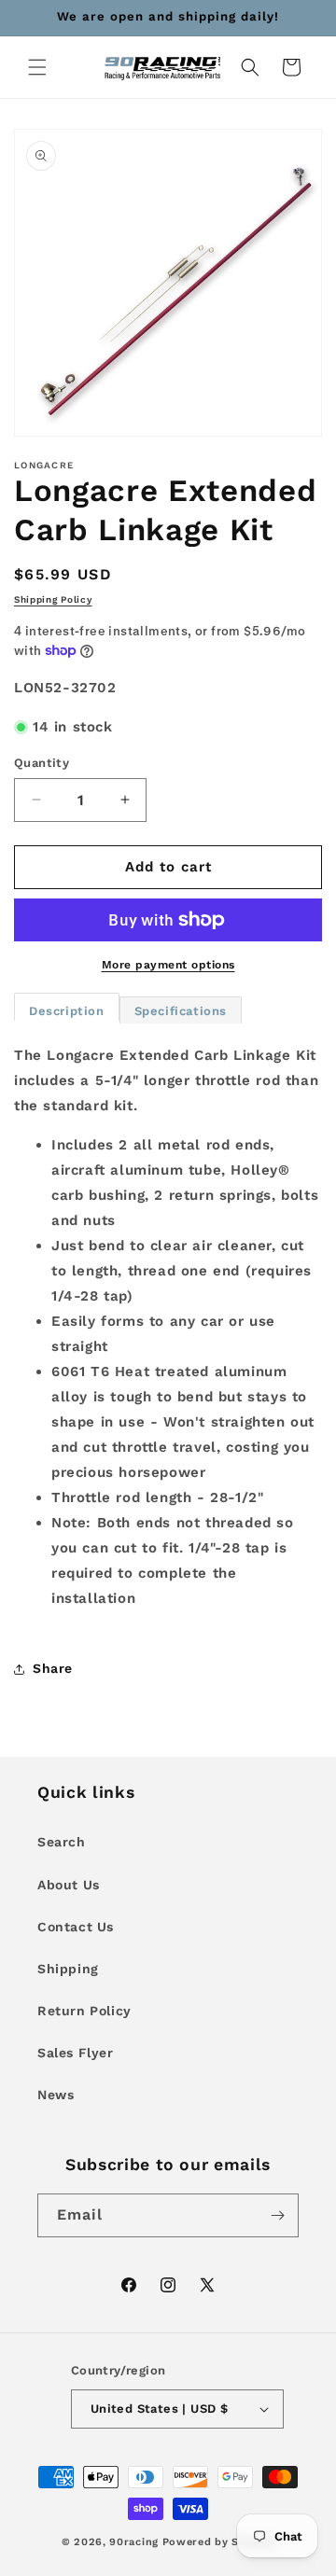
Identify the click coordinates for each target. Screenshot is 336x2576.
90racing (134, 2542)
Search (62, 1842)
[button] (37, 67)
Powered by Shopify (219, 2542)
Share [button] (53, 1668)
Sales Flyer (76, 2053)
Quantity (42, 763)
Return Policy (84, 2011)
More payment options (168, 965)
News (56, 2095)
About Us (69, 1885)
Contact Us (76, 1927)
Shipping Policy (53, 599)
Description (67, 1011)
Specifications (181, 1011)
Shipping (68, 1969)
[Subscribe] (277, 2215)
